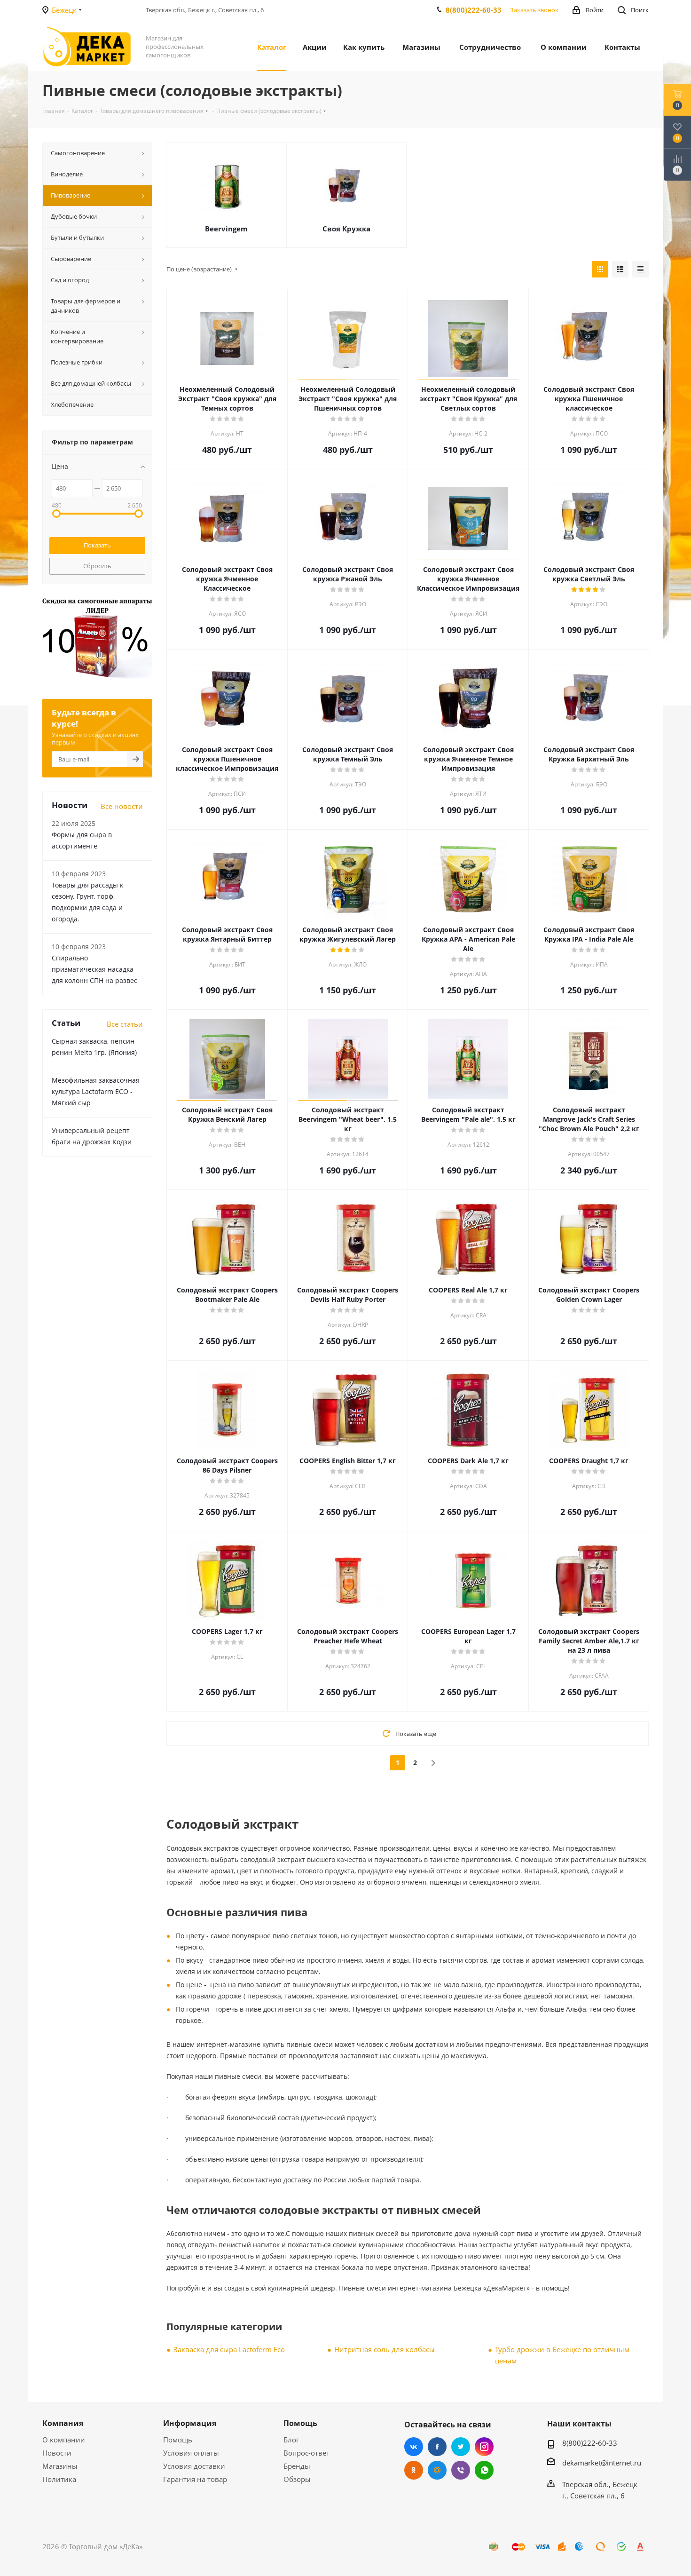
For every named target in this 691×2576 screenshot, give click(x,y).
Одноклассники (414, 2470)
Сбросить (97, 566)
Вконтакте (414, 2447)
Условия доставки (194, 2466)
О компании (64, 2440)
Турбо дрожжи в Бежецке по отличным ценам (562, 2355)
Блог (291, 2440)
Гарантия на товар (195, 2479)
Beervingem (226, 229)
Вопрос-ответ (306, 2453)
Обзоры (297, 2479)
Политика (59, 2479)
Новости (57, 2453)
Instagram (484, 2447)
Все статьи (125, 1024)
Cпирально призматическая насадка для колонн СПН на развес (94, 969)
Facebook (437, 2447)
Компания (63, 2423)
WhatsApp (484, 2470)
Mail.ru (437, 2470)
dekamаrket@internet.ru (602, 2463)
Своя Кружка (346, 229)
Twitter (461, 2447)
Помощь (178, 2440)
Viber (461, 2470)
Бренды (297, 2466)
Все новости (122, 806)
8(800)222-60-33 (474, 10)
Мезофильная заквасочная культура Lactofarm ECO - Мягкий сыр (96, 1091)
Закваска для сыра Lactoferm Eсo (229, 2349)
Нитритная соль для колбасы (385, 2349)
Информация (190, 2423)
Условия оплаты (191, 2453)
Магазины (60, 2466)
